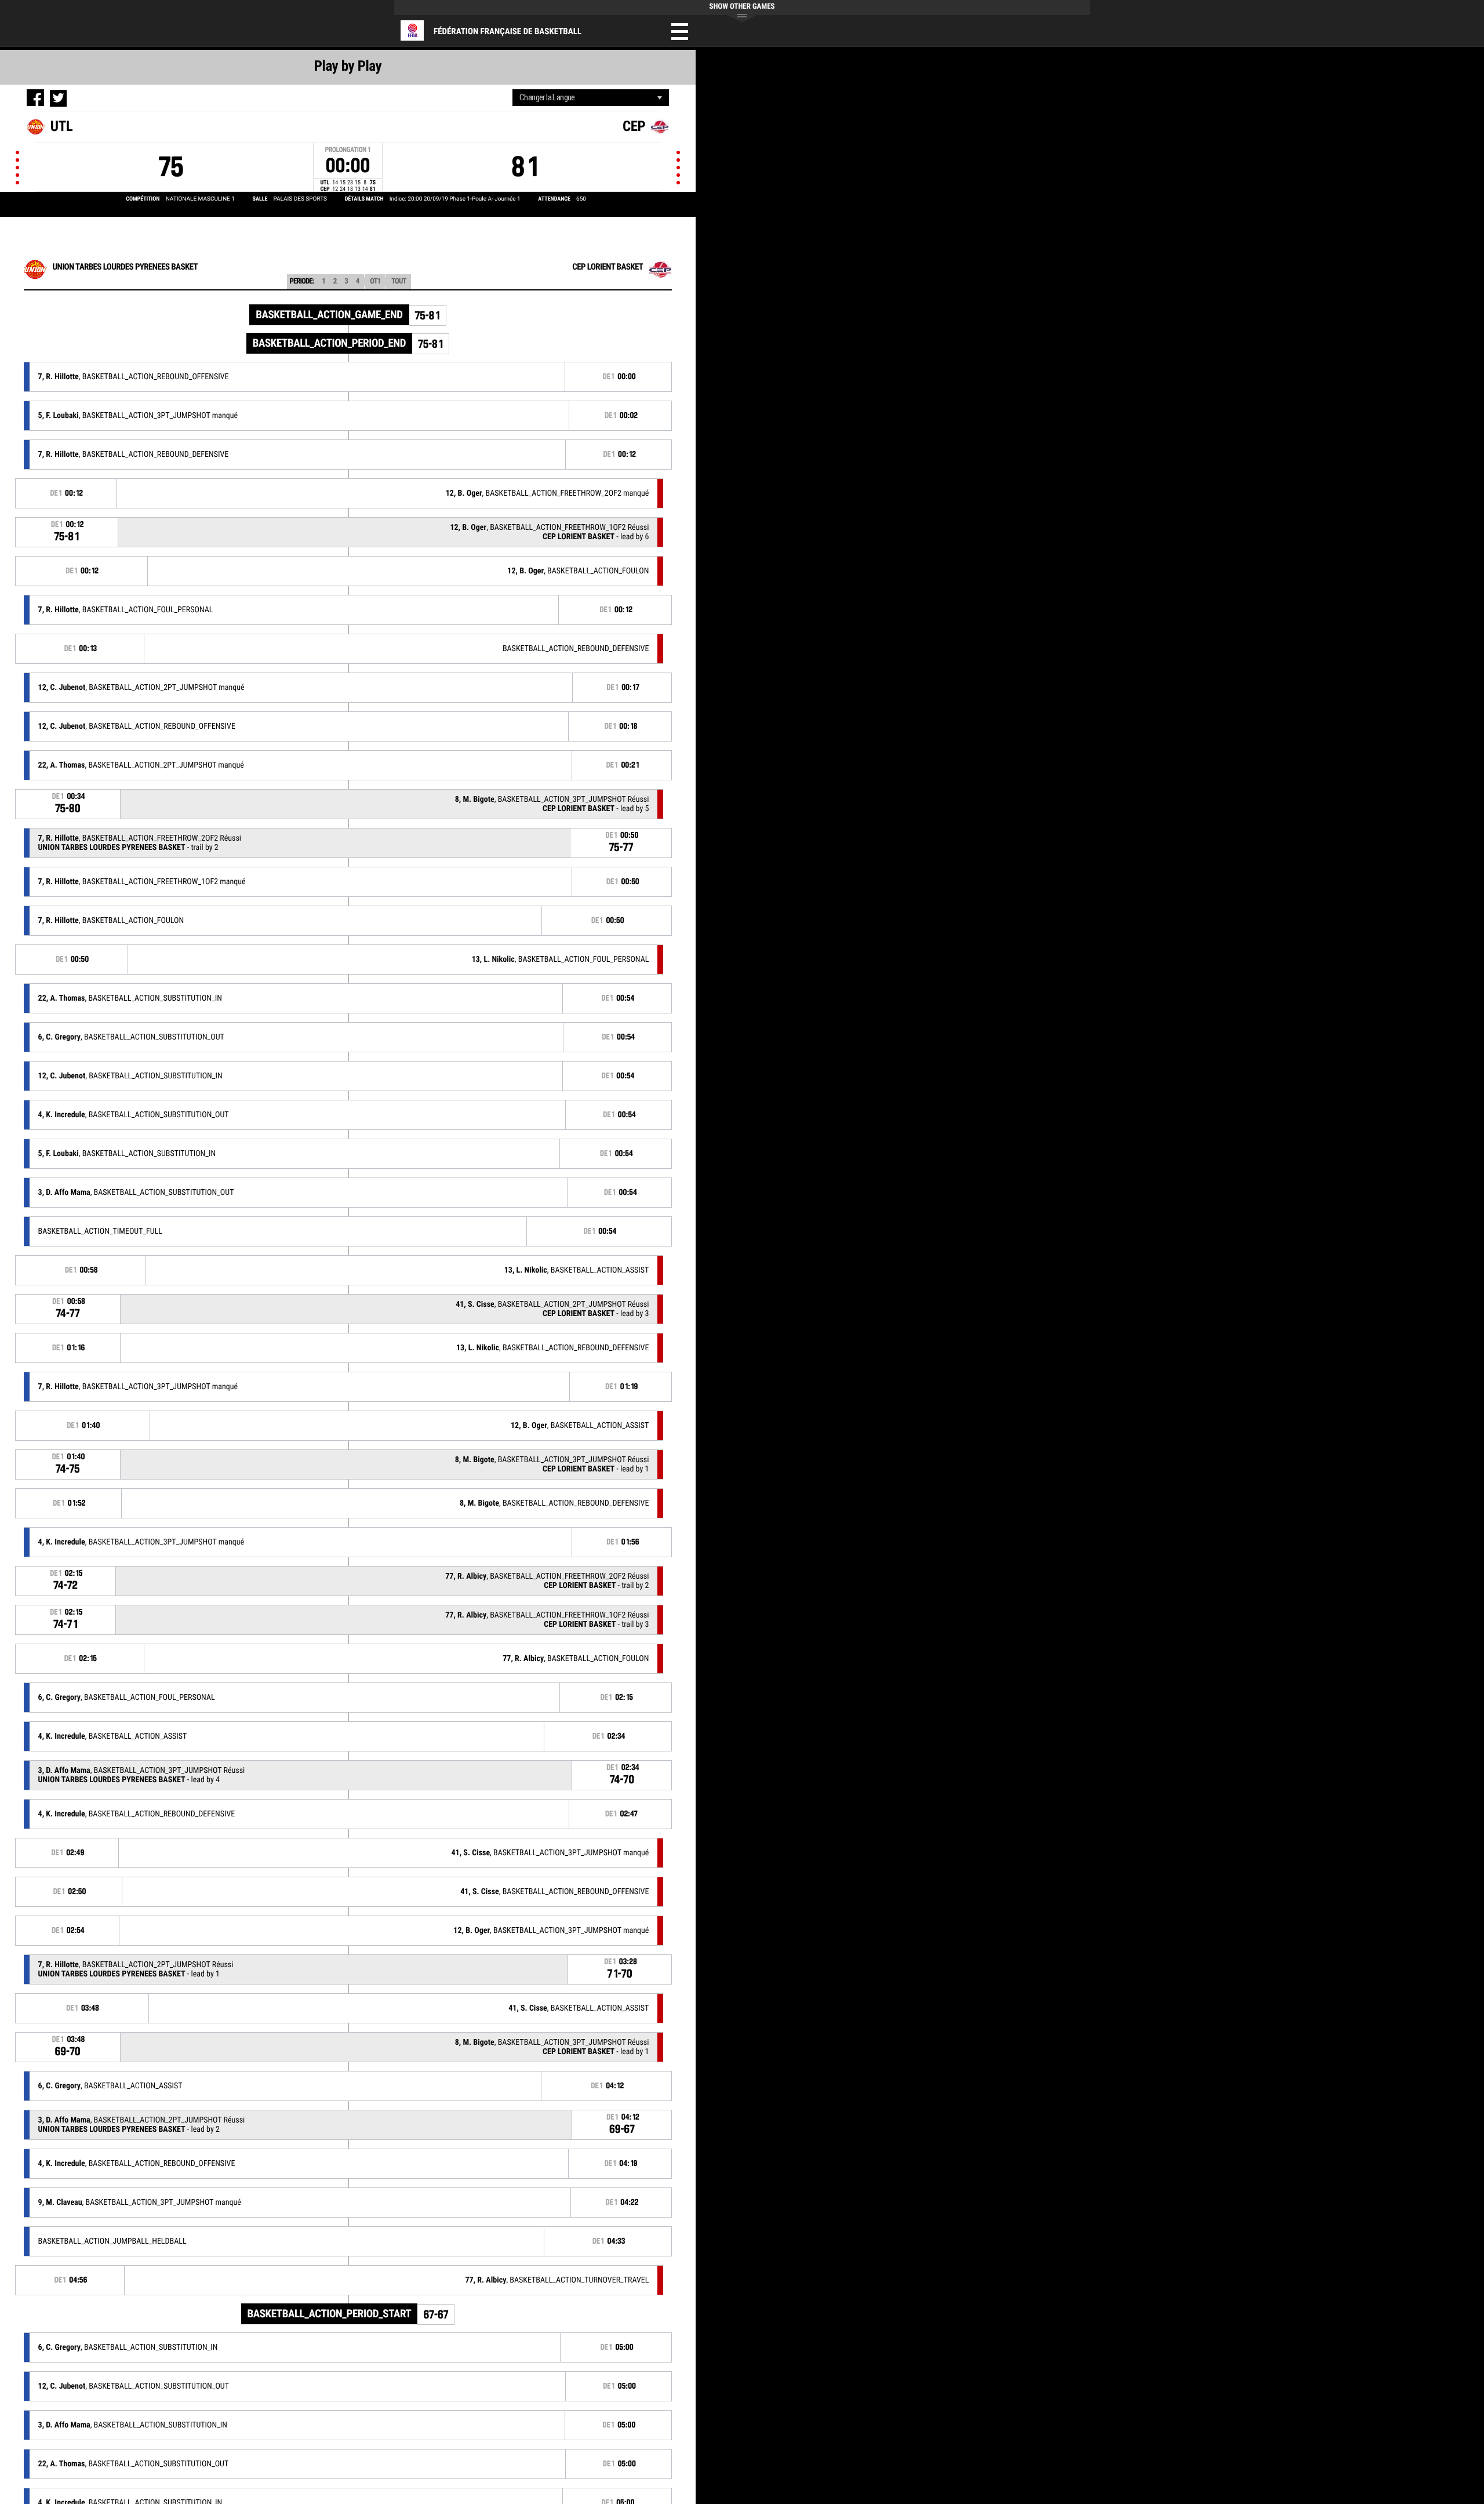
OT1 (375, 281)
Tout (399, 281)
